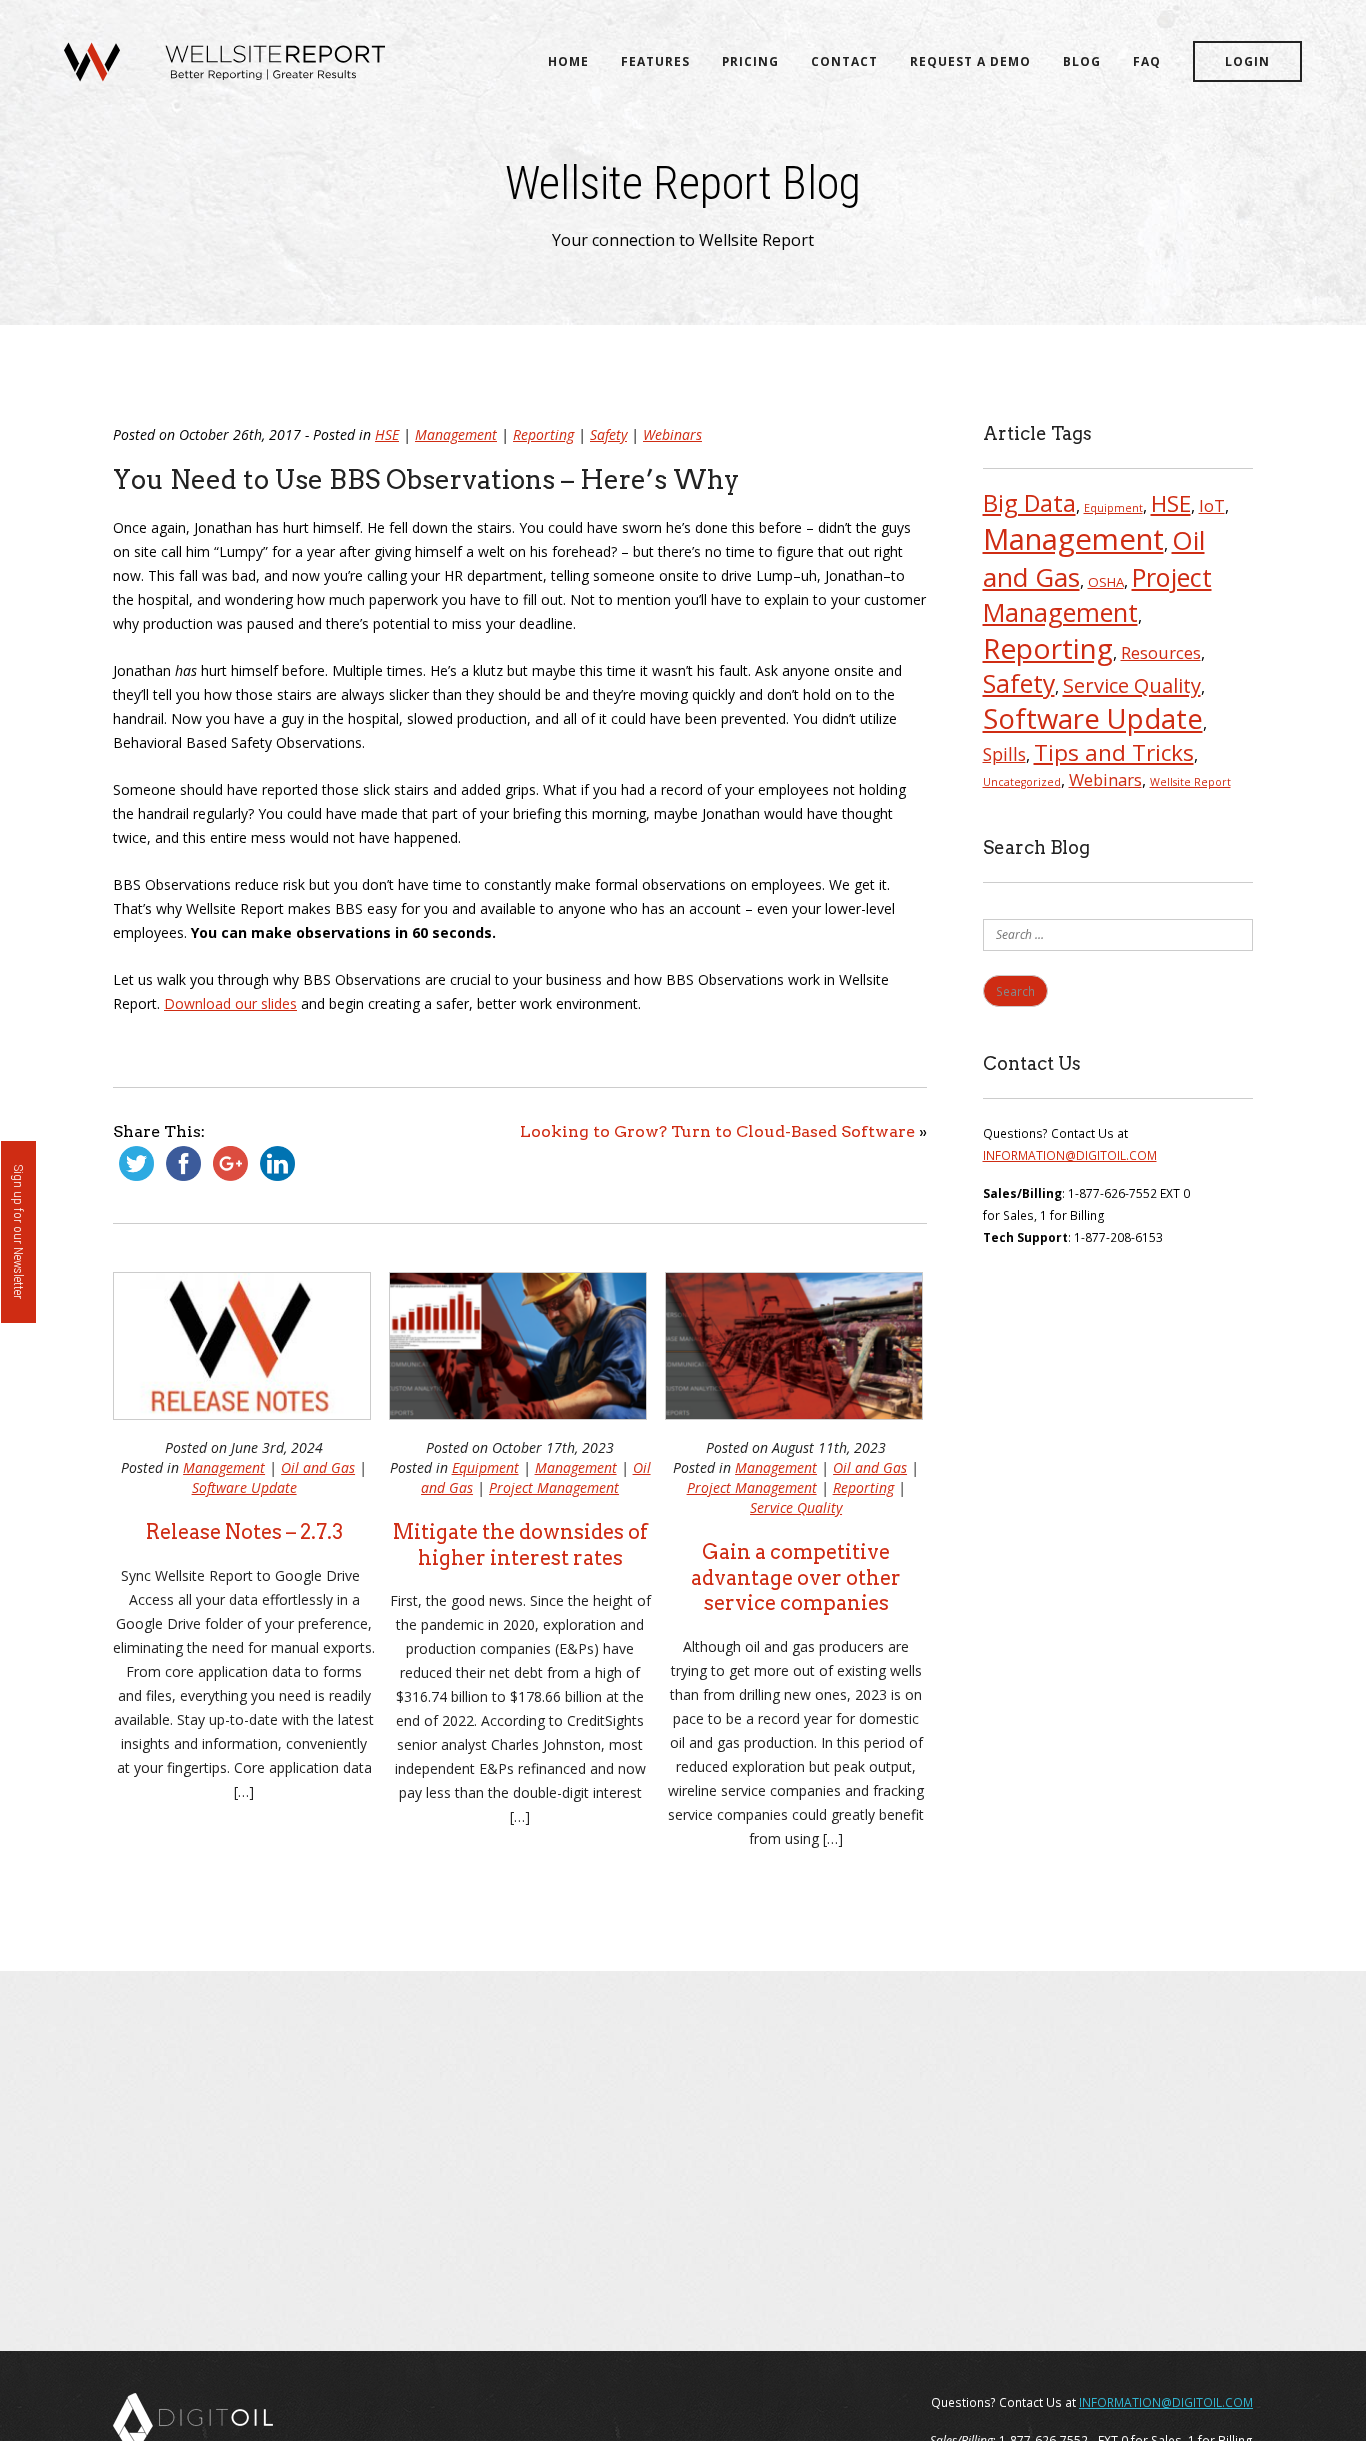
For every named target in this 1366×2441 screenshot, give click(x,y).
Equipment (485, 1467)
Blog (1082, 61)
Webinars (672, 434)
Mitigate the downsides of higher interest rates (520, 1545)
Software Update (244, 1487)
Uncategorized (1022, 782)
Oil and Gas (318, 1467)
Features (655, 61)
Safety (608, 434)
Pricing (750, 61)
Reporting (543, 434)
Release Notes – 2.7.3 (244, 1532)
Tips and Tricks (1114, 752)
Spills (1004, 754)
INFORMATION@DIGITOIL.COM (1070, 1155)
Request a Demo (970, 61)
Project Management (554, 1487)
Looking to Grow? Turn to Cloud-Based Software (717, 1131)
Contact (844, 61)
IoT (1212, 505)
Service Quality (796, 1507)
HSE (387, 434)
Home (568, 61)
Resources (1161, 652)
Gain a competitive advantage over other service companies (796, 1577)
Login (1247, 61)
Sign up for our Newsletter (18, 1232)
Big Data (1029, 503)
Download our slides (230, 1003)
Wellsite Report (1190, 782)
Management (456, 434)
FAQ (1147, 61)
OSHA (1106, 582)
